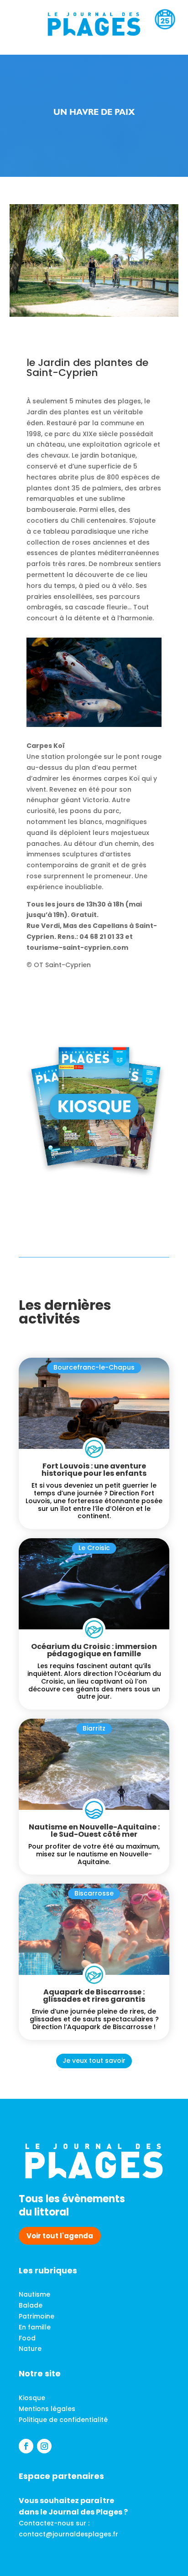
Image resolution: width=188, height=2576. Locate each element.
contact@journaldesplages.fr (68, 2534)
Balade (31, 2305)
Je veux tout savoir (94, 2061)
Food (27, 2338)
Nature (30, 2349)
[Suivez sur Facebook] (26, 2446)
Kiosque (32, 2398)
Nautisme (34, 2294)
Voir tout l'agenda (60, 2236)
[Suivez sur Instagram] (44, 2446)
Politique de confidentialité (63, 2420)
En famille (35, 2327)
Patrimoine (37, 2316)
